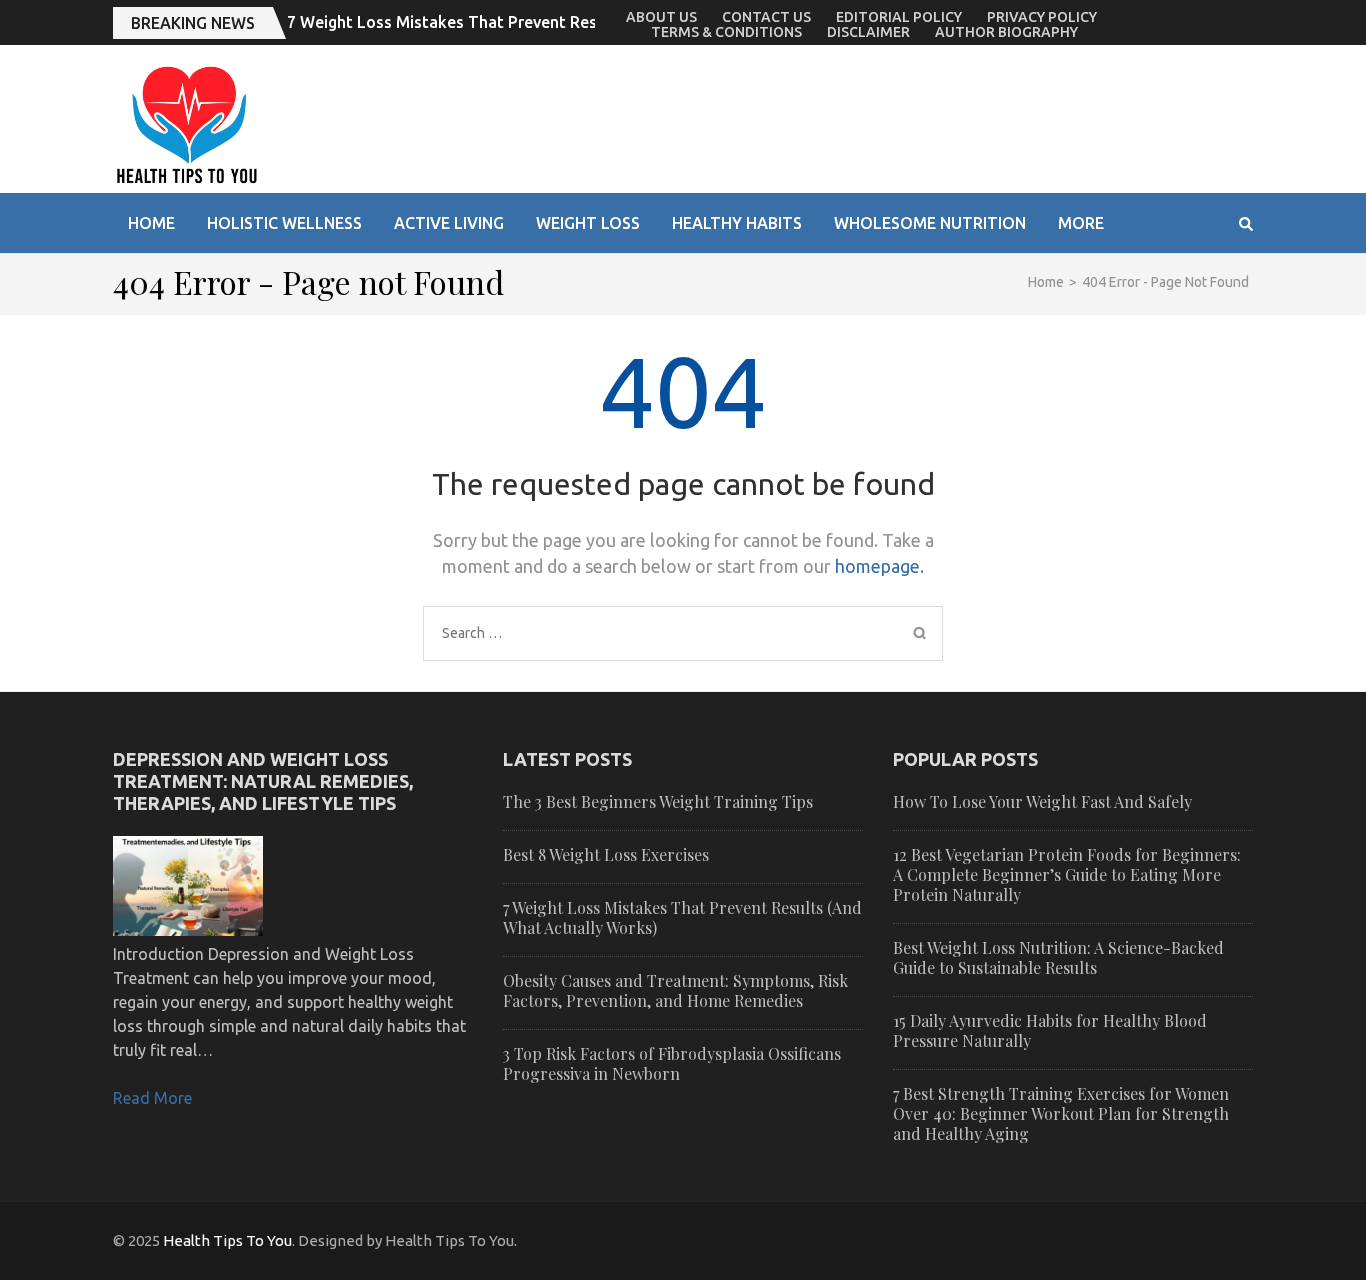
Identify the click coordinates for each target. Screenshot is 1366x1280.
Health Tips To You (227, 1240)
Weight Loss (588, 223)
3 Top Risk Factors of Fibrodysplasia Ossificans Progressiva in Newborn (672, 1063)
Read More (152, 1098)
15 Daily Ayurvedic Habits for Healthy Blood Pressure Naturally (1050, 1030)
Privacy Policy (1042, 17)
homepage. (879, 566)
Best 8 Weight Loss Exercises (606, 854)
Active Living (449, 223)
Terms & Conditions (726, 32)
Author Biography (1006, 32)
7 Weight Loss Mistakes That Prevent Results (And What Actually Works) (559, 22)
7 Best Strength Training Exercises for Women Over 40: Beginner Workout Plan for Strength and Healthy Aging (1061, 1113)
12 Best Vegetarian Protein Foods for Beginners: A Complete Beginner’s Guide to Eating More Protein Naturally (1067, 874)
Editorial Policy (899, 17)
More (1081, 223)
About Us (661, 17)
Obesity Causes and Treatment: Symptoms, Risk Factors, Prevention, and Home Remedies (675, 990)
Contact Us (766, 17)
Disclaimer (868, 32)
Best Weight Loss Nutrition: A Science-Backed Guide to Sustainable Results (1058, 957)
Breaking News (193, 23)
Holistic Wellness (284, 223)
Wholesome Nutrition (930, 223)
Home (151, 223)
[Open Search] (1246, 224)
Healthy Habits (737, 223)
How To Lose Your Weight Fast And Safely (1042, 801)
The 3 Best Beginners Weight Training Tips (658, 801)
